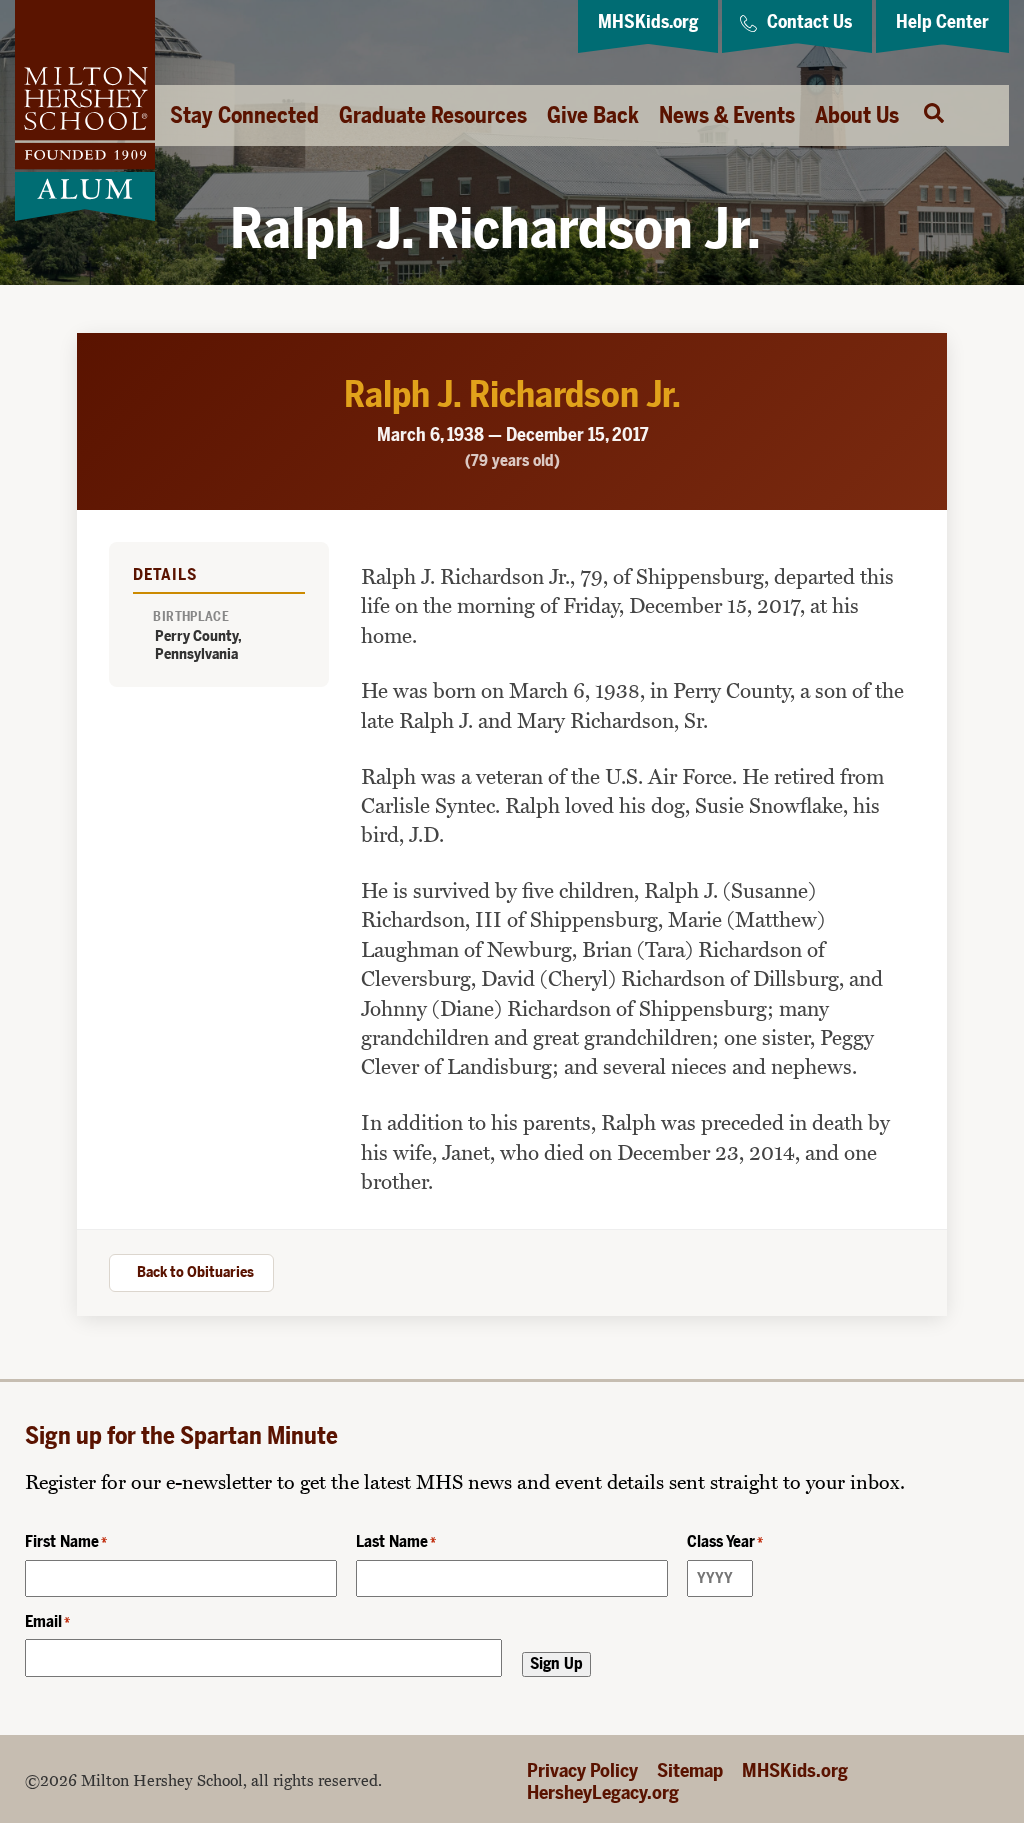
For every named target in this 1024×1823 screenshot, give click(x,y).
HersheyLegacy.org (603, 1792)
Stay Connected (244, 115)
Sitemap (690, 1770)
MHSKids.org (795, 1770)
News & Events (727, 115)
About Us (857, 115)
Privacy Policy (582, 1770)
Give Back (593, 115)
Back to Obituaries (195, 1272)
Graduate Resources (433, 115)
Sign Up (556, 1663)
